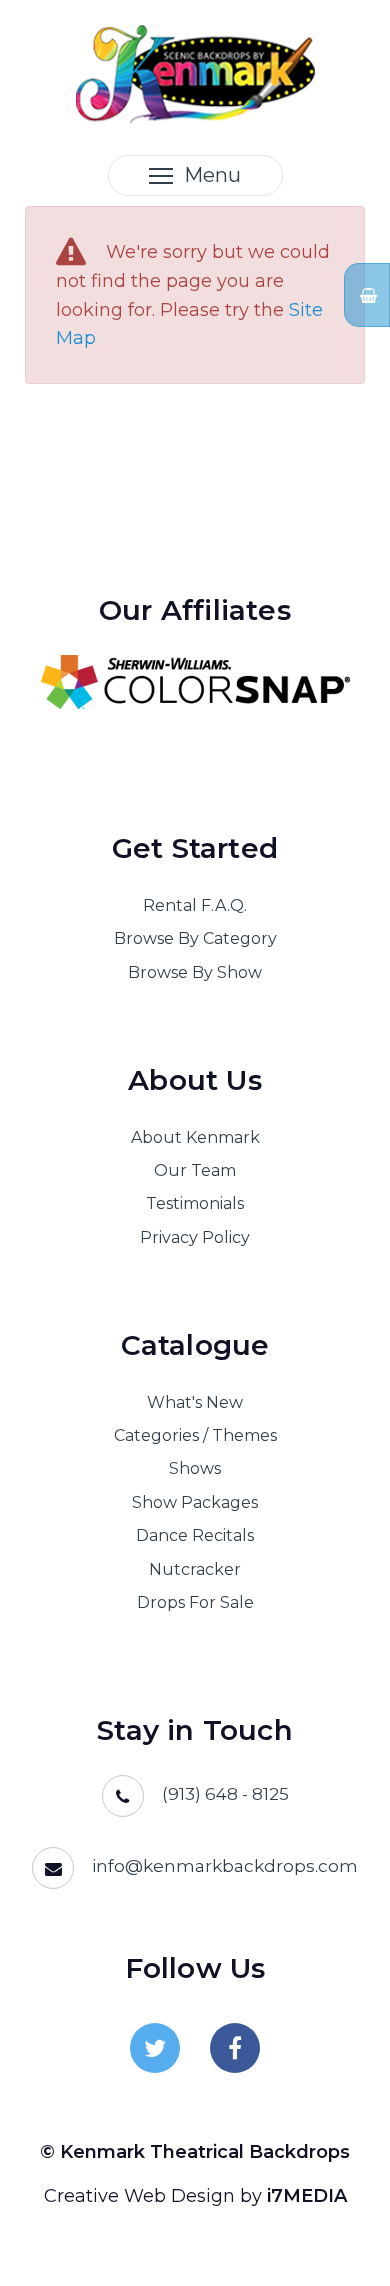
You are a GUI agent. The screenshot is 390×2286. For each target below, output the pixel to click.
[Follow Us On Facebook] (235, 2048)
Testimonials (195, 1203)
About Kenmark (195, 1137)
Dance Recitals (195, 1535)
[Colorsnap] (195, 682)
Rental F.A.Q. (195, 905)
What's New (195, 1402)
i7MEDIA (307, 2196)
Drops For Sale (195, 1602)
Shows (195, 1468)
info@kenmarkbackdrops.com (225, 1866)
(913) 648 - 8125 (225, 1794)
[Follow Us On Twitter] (155, 2048)
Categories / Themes (195, 1435)
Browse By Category (195, 938)
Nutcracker (195, 1569)
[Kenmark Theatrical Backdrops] (195, 72)
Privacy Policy (195, 1237)
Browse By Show (195, 972)
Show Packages (195, 1502)
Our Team (195, 1170)
